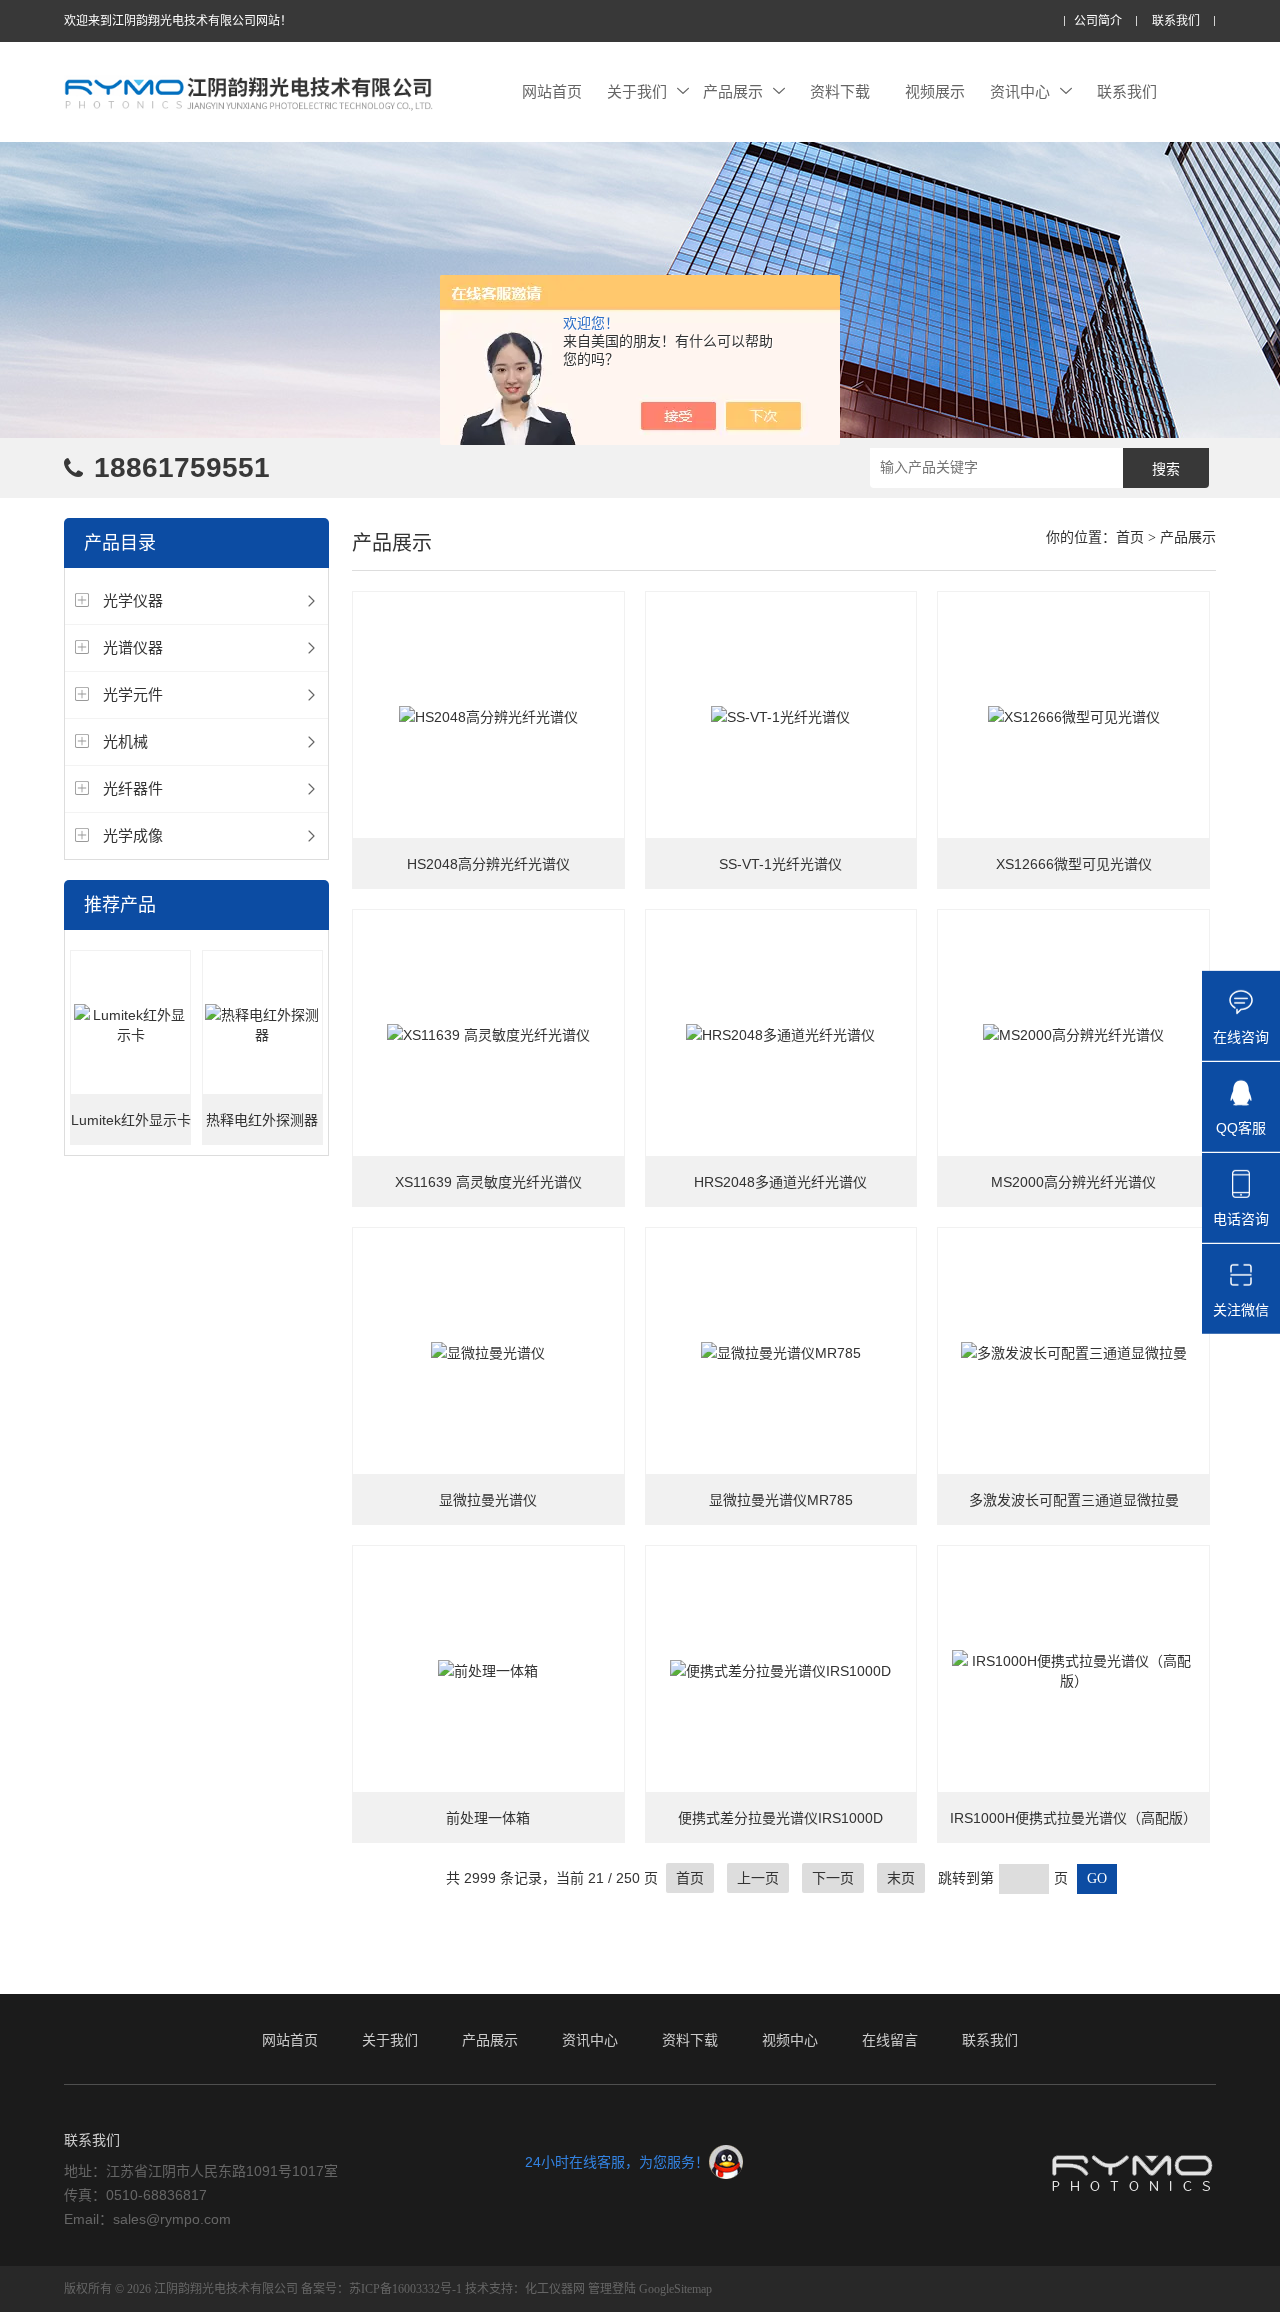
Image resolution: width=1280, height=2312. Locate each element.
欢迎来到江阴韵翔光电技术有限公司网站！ (178, 21)
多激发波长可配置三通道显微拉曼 (1074, 1500)
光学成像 (133, 835)
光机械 (125, 741)
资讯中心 (1020, 91)
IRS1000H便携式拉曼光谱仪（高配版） (1073, 1818)
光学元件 (133, 694)
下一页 (833, 1878)
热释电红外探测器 (262, 1120)
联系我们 (1176, 21)
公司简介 (1098, 21)
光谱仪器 (133, 647)
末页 (901, 1878)
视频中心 (790, 2040)
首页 (1130, 537)
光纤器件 (133, 788)
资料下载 (840, 91)
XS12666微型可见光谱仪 (1074, 864)
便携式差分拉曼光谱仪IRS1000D (780, 1818)
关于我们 (637, 91)
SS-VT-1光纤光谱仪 (780, 864)
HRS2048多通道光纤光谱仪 (780, 1182)
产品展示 (733, 91)
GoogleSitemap (675, 2289)
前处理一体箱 (488, 1818)
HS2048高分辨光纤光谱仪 (488, 864)
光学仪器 (133, 600)
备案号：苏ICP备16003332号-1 (381, 2289)
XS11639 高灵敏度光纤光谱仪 (488, 1182)
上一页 (758, 1878)
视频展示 (935, 91)
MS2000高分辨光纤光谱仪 (1073, 1182)
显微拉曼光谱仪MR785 (781, 1500)
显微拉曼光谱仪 (488, 1500)
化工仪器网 (555, 2289)
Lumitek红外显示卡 (131, 1120)
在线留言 (890, 2040)
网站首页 (552, 91)
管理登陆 (612, 2289)
